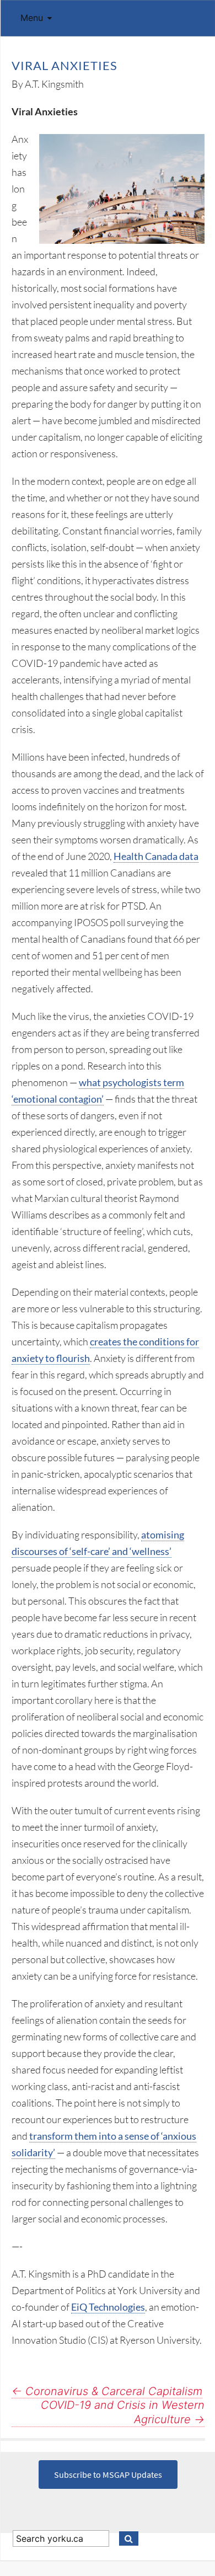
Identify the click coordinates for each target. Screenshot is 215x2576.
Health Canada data (156, 856)
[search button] (129, 2538)
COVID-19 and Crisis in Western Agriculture (123, 2412)
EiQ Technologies (108, 2307)
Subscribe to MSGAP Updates (108, 2475)
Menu (32, 18)
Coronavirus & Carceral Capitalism (107, 2391)
